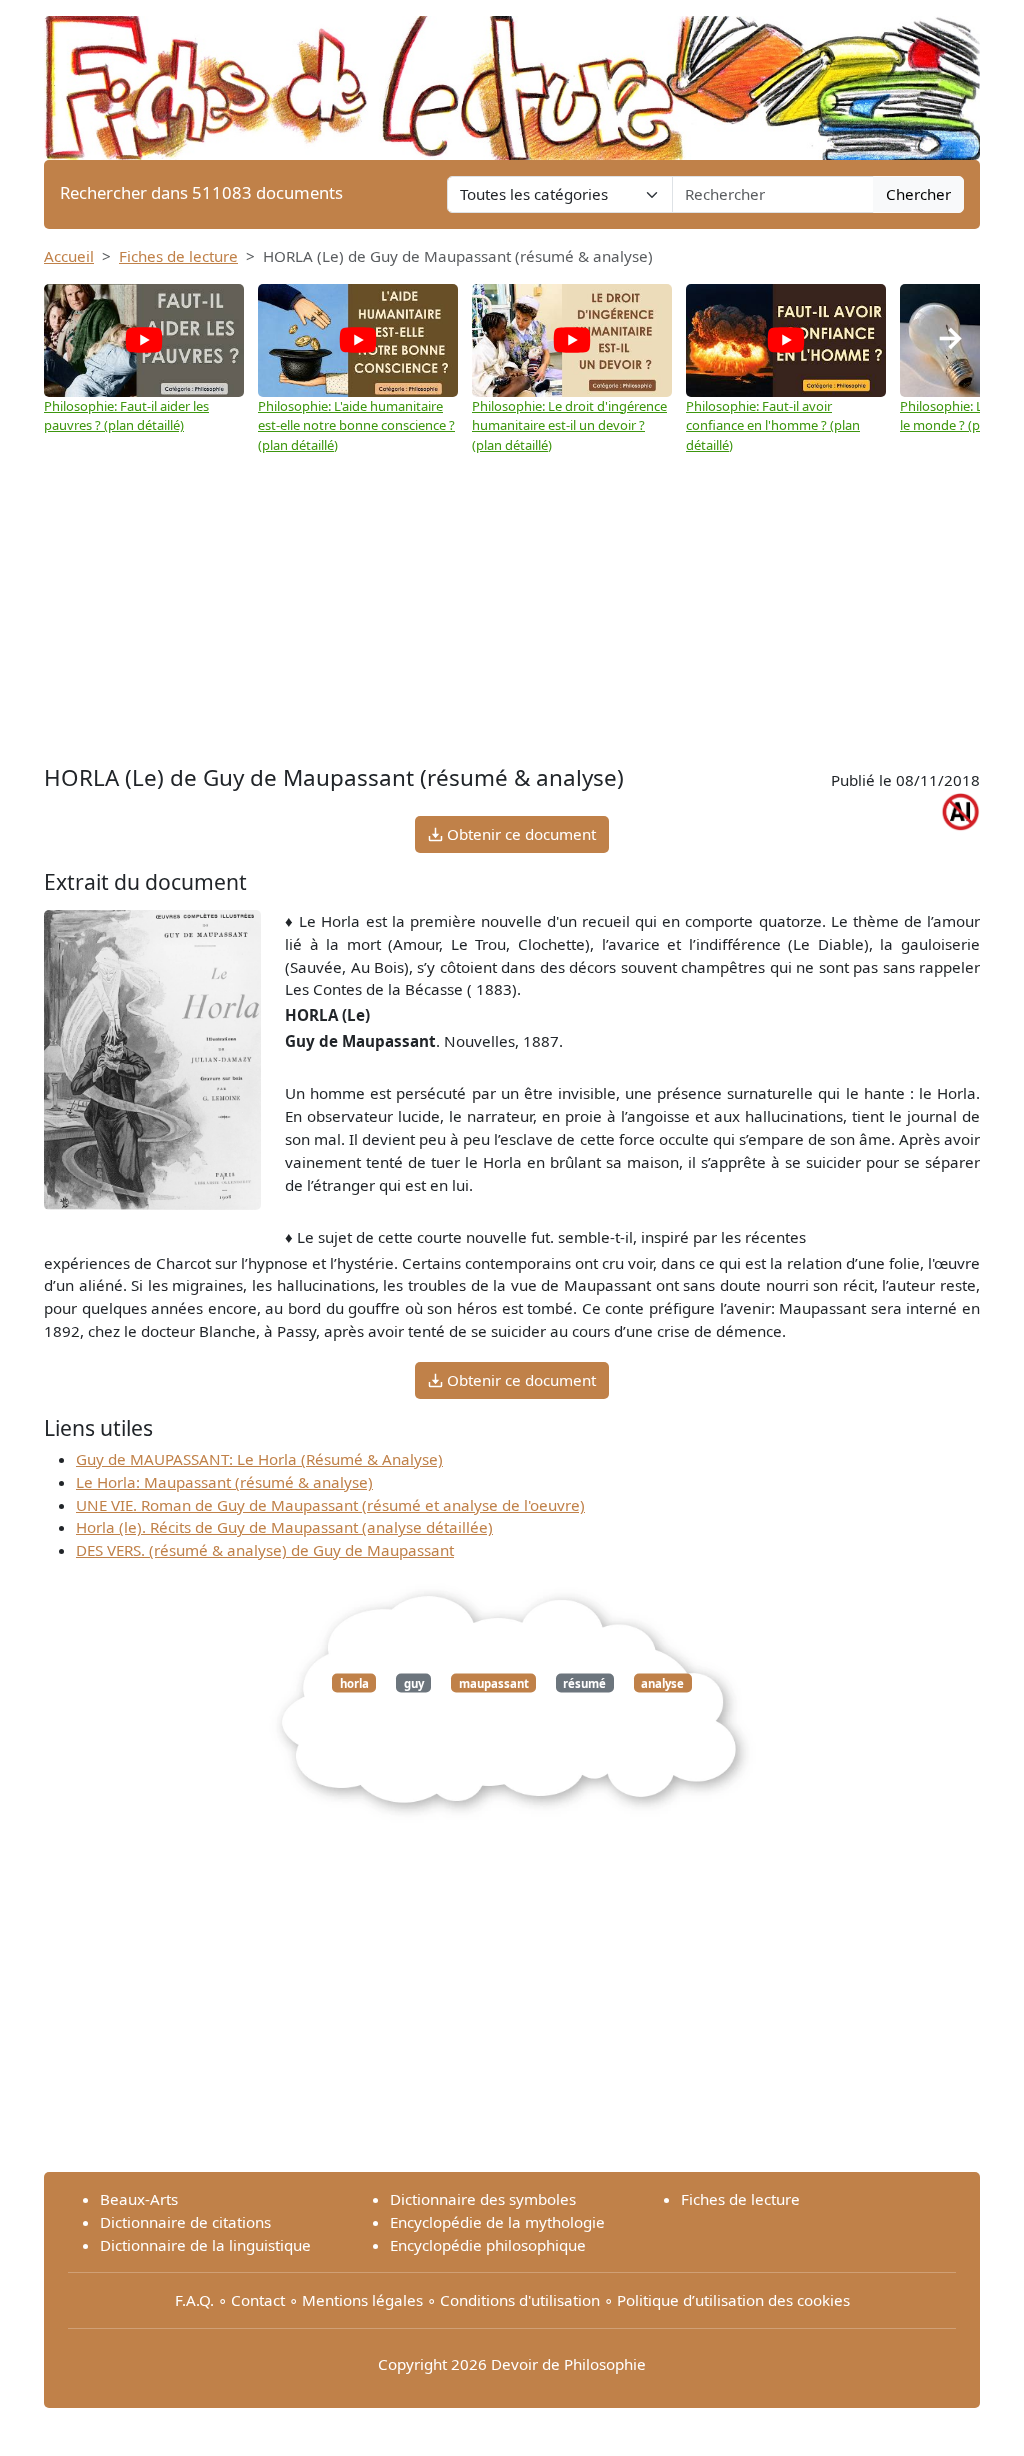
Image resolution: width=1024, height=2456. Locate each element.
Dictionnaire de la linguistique (205, 2245)
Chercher (918, 194)
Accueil (69, 256)
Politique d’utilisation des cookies (733, 2300)
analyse (662, 1683)
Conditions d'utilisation (520, 2300)
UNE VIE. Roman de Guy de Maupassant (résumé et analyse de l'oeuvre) (330, 1505)
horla (354, 1683)
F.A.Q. (194, 2300)
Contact (258, 2300)
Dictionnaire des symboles (483, 2199)
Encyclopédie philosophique (488, 2245)
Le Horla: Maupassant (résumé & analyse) (224, 1482)
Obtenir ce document (519, 834)
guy (414, 1683)
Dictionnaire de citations (185, 2222)
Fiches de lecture (178, 256)
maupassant (494, 1683)
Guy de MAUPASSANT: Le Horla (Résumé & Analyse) (259, 1459)
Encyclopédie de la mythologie (497, 2222)
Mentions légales (362, 2300)
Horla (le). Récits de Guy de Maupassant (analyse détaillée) (284, 1527)
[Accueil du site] (512, 78)
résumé (584, 1683)
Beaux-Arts (139, 2199)
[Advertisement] (512, 610)
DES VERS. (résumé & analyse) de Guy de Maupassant (265, 1550)
